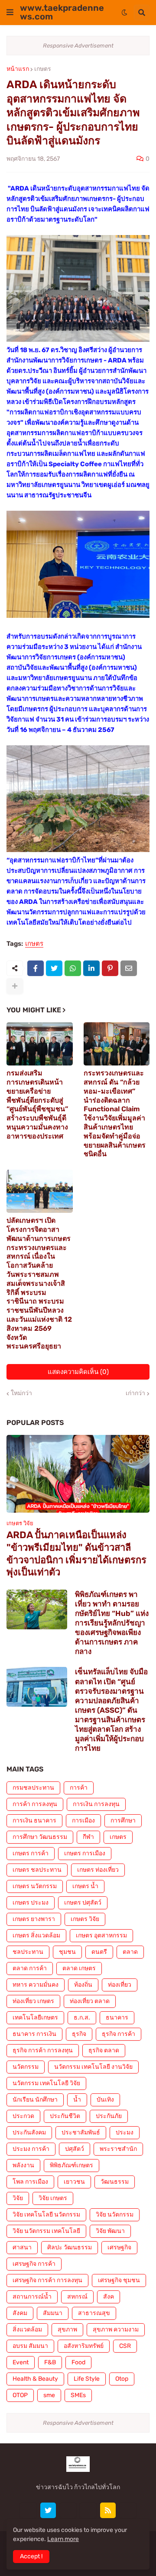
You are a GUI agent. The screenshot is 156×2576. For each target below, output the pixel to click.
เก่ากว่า (135, 1393)
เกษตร (43, 69)
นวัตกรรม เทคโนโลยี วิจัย (46, 2083)
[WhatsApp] (73, 968)
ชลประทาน (28, 1952)
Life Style (87, 2379)
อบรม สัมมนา (30, 2346)
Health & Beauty (35, 2379)
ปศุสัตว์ (75, 2149)
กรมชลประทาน (33, 1788)
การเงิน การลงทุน (96, 1804)
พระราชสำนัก (118, 2149)
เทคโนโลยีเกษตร (35, 2018)
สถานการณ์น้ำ (32, 2297)
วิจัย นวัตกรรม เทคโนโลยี (46, 2231)
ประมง (125, 2132)
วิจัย (18, 2198)
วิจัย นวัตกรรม (115, 2215)
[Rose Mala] (28, 2510)
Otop (122, 2379)
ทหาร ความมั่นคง (36, 1985)
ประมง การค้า (31, 2149)
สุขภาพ (67, 2330)
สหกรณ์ (77, 2297)
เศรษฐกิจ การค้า (34, 2264)
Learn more (63, 2539)
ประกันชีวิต (65, 2116)
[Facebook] (36, 968)
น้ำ (77, 2100)
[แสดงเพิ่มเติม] (15, 986)
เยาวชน (74, 2182)
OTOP (20, 2395)
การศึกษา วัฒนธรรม (40, 1837)
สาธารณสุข (94, 2313)
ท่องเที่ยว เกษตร (33, 2001)
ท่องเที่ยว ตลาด (90, 2001)
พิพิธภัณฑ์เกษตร (71, 2165)
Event (21, 2362)
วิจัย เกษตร (53, 2198)
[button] (10, 13)
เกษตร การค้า (31, 1853)
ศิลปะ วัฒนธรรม (70, 2247)
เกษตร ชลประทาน (37, 1870)
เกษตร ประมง (31, 1903)
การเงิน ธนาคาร (34, 1821)
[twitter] (48, 2510)
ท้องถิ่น (83, 1985)
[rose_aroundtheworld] (88, 2510)
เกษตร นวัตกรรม (35, 1886)
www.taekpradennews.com (62, 12)
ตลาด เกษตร (79, 1968)
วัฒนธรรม (115, 2182)
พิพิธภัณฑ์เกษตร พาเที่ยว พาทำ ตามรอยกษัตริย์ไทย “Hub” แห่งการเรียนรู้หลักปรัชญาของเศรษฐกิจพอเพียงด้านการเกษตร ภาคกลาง (112, 1623)
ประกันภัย (109, 2116)
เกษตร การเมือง (85, 1853)
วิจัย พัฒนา (110, 2231)
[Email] (129, 968)
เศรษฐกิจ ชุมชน (119, 2280)
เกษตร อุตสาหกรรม (101, 1935)
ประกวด (23, 2116)
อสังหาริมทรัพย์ (84, 2346)
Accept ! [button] (31, 2556)
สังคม (20, 2313)
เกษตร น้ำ (85, 1886)
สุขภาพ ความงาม (116, 2330)
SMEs (78, 2395)
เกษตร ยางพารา (34, 1919)
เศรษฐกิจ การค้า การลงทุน (47, 2280)
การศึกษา (123, 1821)
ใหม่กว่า (21, 1393)
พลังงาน (23, 2165)
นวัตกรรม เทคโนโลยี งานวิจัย (93, 2067)
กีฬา (88, 1837)
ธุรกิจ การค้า (119, 2034)
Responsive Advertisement (78, 46)
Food (78, 2362)
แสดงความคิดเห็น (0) (78, 1372)
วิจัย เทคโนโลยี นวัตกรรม (46, 2215)
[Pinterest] (110, 968)
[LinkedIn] (91, 968)
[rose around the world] (68, 2510)
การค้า (79, 1788)
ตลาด (130, 1952)
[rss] (108, 2510)
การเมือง (83, 1821)
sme (49, 2395)
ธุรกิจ (79, 2034)
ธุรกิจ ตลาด (104, 2050)
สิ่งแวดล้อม (27, 2330)
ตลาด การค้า (30, 1968)
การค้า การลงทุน (35, 1804)
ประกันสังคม (29, 2132)
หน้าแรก (18, 69)
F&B (50, 2362)
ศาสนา (22, 2247)
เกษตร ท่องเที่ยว (98, 1870)
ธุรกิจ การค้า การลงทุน (43, 2050)
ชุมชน (67, 1952)
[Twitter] (54, 968)
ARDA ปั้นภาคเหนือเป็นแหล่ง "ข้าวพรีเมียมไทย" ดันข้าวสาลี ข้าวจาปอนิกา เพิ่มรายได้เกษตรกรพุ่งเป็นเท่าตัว (76, 1554)
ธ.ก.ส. (82, 2018)
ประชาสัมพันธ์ (81, 2132)
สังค (109, 2297)
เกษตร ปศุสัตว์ (83, 1903)
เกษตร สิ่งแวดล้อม (36, 1935)
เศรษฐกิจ (119, 2247)
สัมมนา (53, 2313)
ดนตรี (99, 1952)
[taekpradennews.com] (128, 2510)
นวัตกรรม (26, 2067)
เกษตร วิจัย (85, 1919)
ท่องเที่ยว (120, 1985)
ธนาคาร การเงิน (34, 2034)
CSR (125, 2346)
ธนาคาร (117, 2018)
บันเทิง (105, 2100)
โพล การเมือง (30, 2182)
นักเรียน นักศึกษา (35, 2100)
